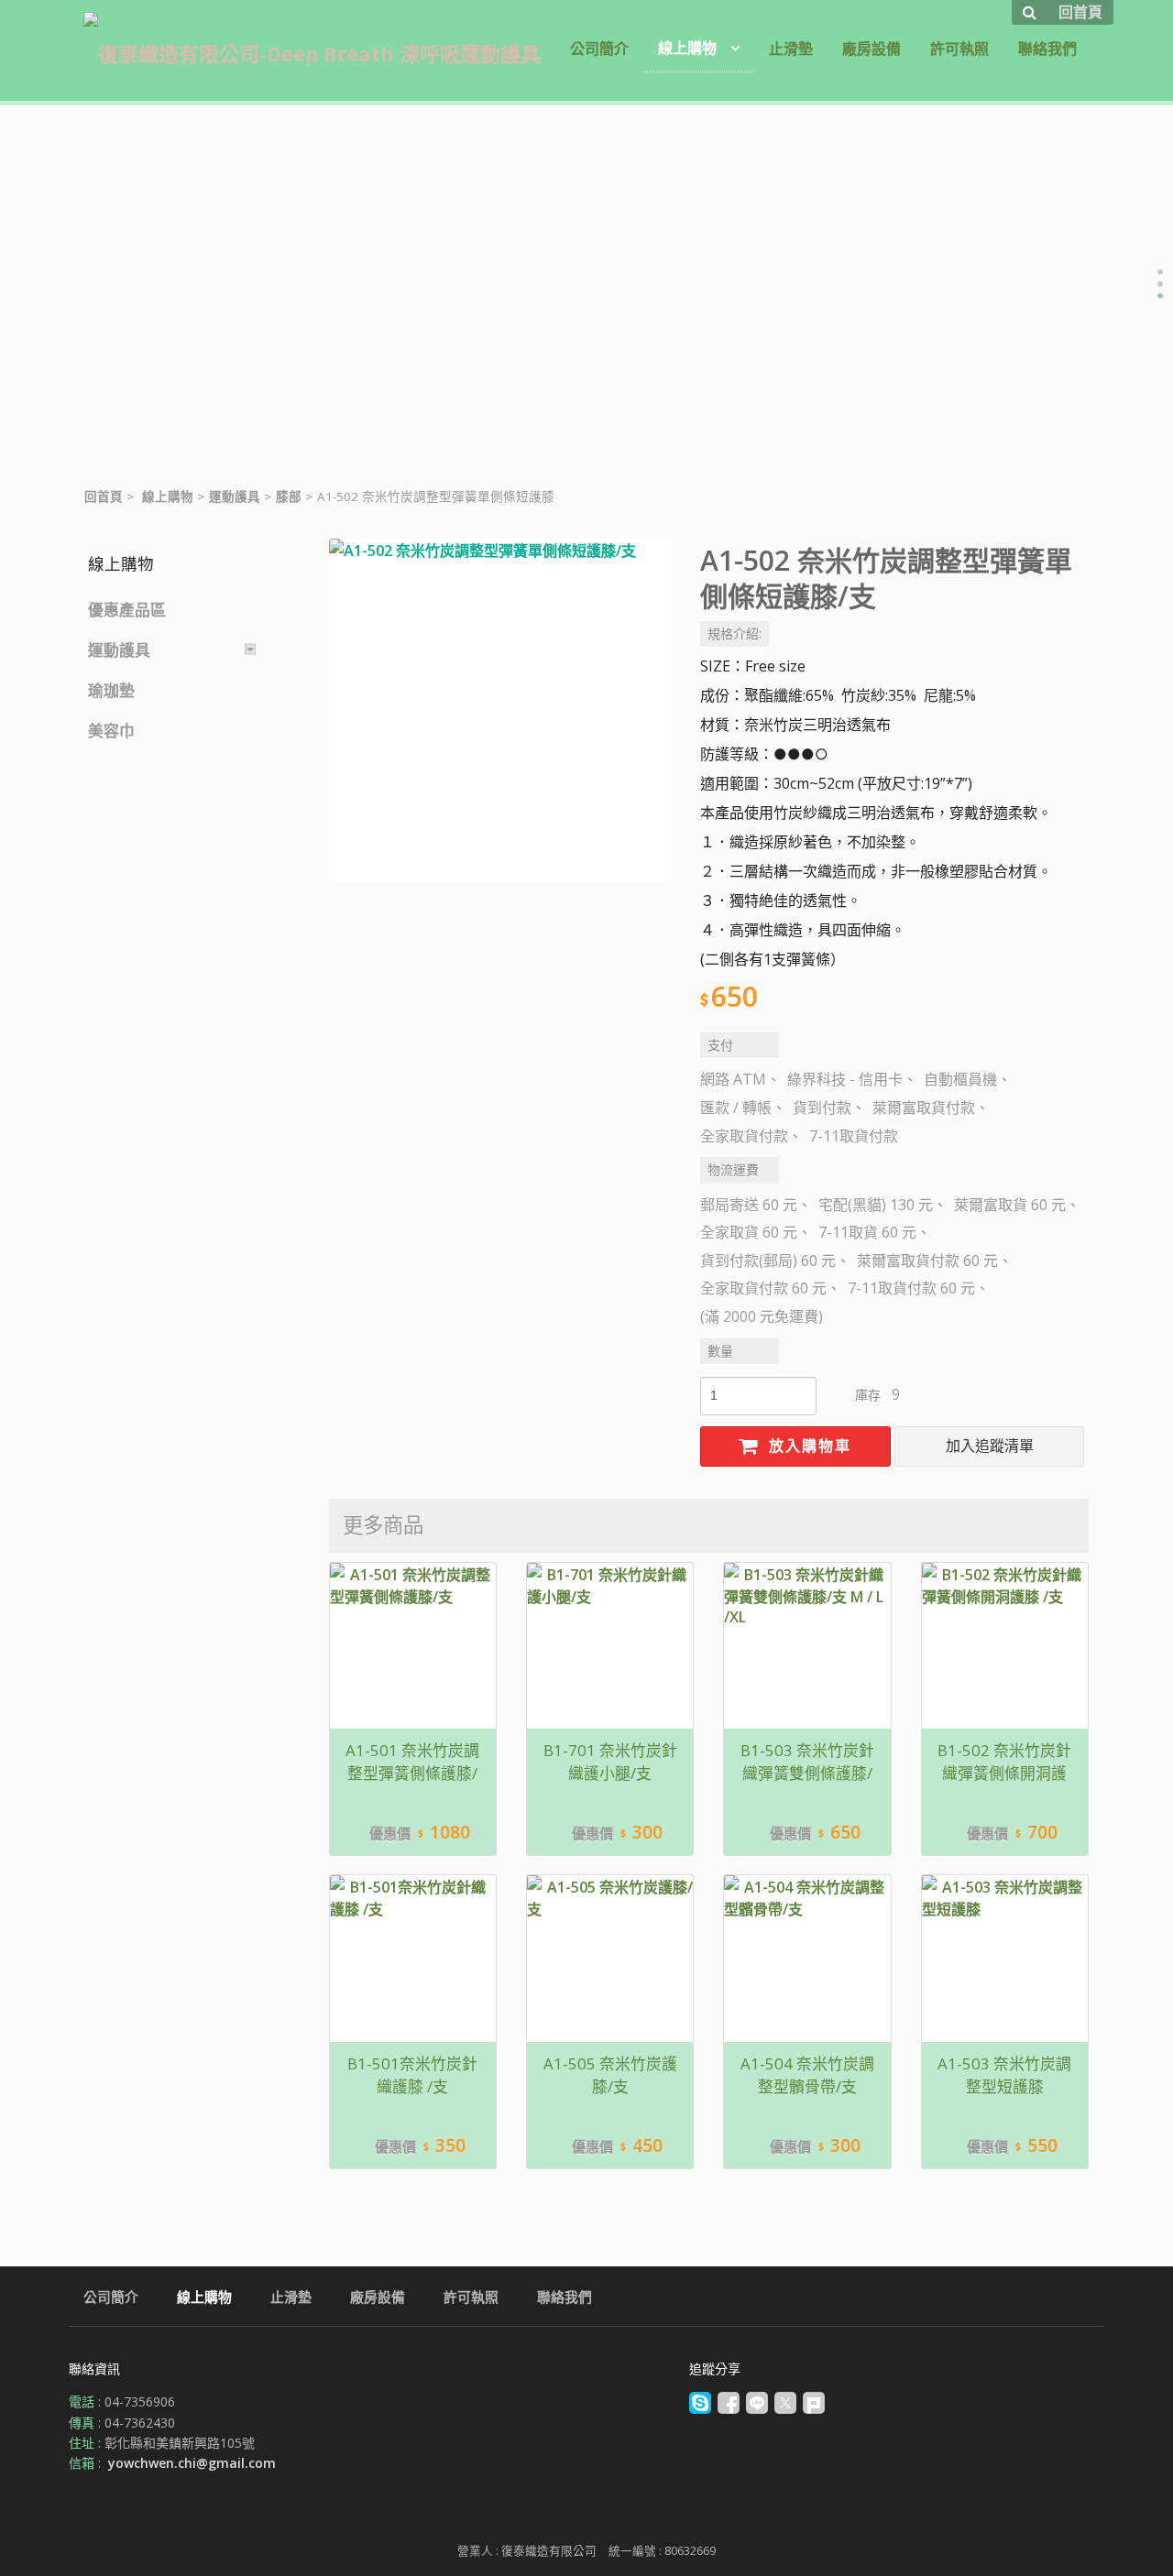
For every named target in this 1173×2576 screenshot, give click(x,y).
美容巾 (111, 731)
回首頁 (104, 497)
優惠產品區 (127, 610)
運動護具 (235, 497)
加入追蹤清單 (990, 1446)
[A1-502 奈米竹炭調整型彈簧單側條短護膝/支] (500, 709)
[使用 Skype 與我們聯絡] (700, 2409)
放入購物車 (807, 1446)
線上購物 (168, 497)
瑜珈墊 (111, 690)
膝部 (289, 497)
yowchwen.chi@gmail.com (192, 2463)
